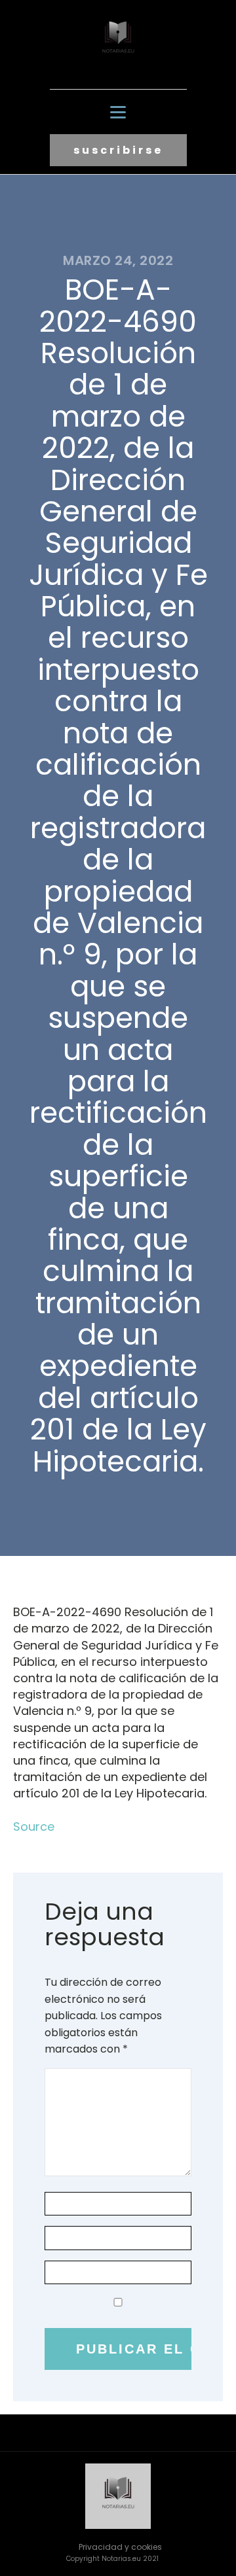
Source (34, 1826)
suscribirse (118, 150)
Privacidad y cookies (120, 2547)
